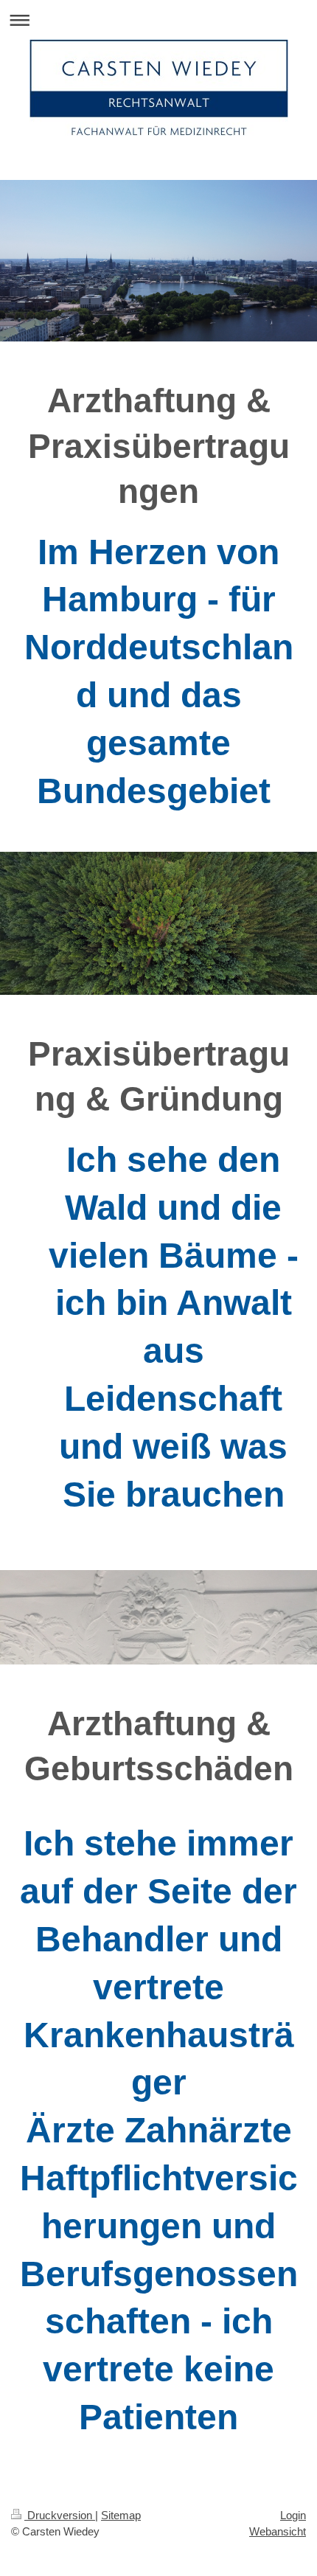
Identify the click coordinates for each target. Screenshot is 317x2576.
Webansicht (278, 2531)
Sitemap (121, 2515)
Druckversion (60, 2515)
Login (293, 2515)
